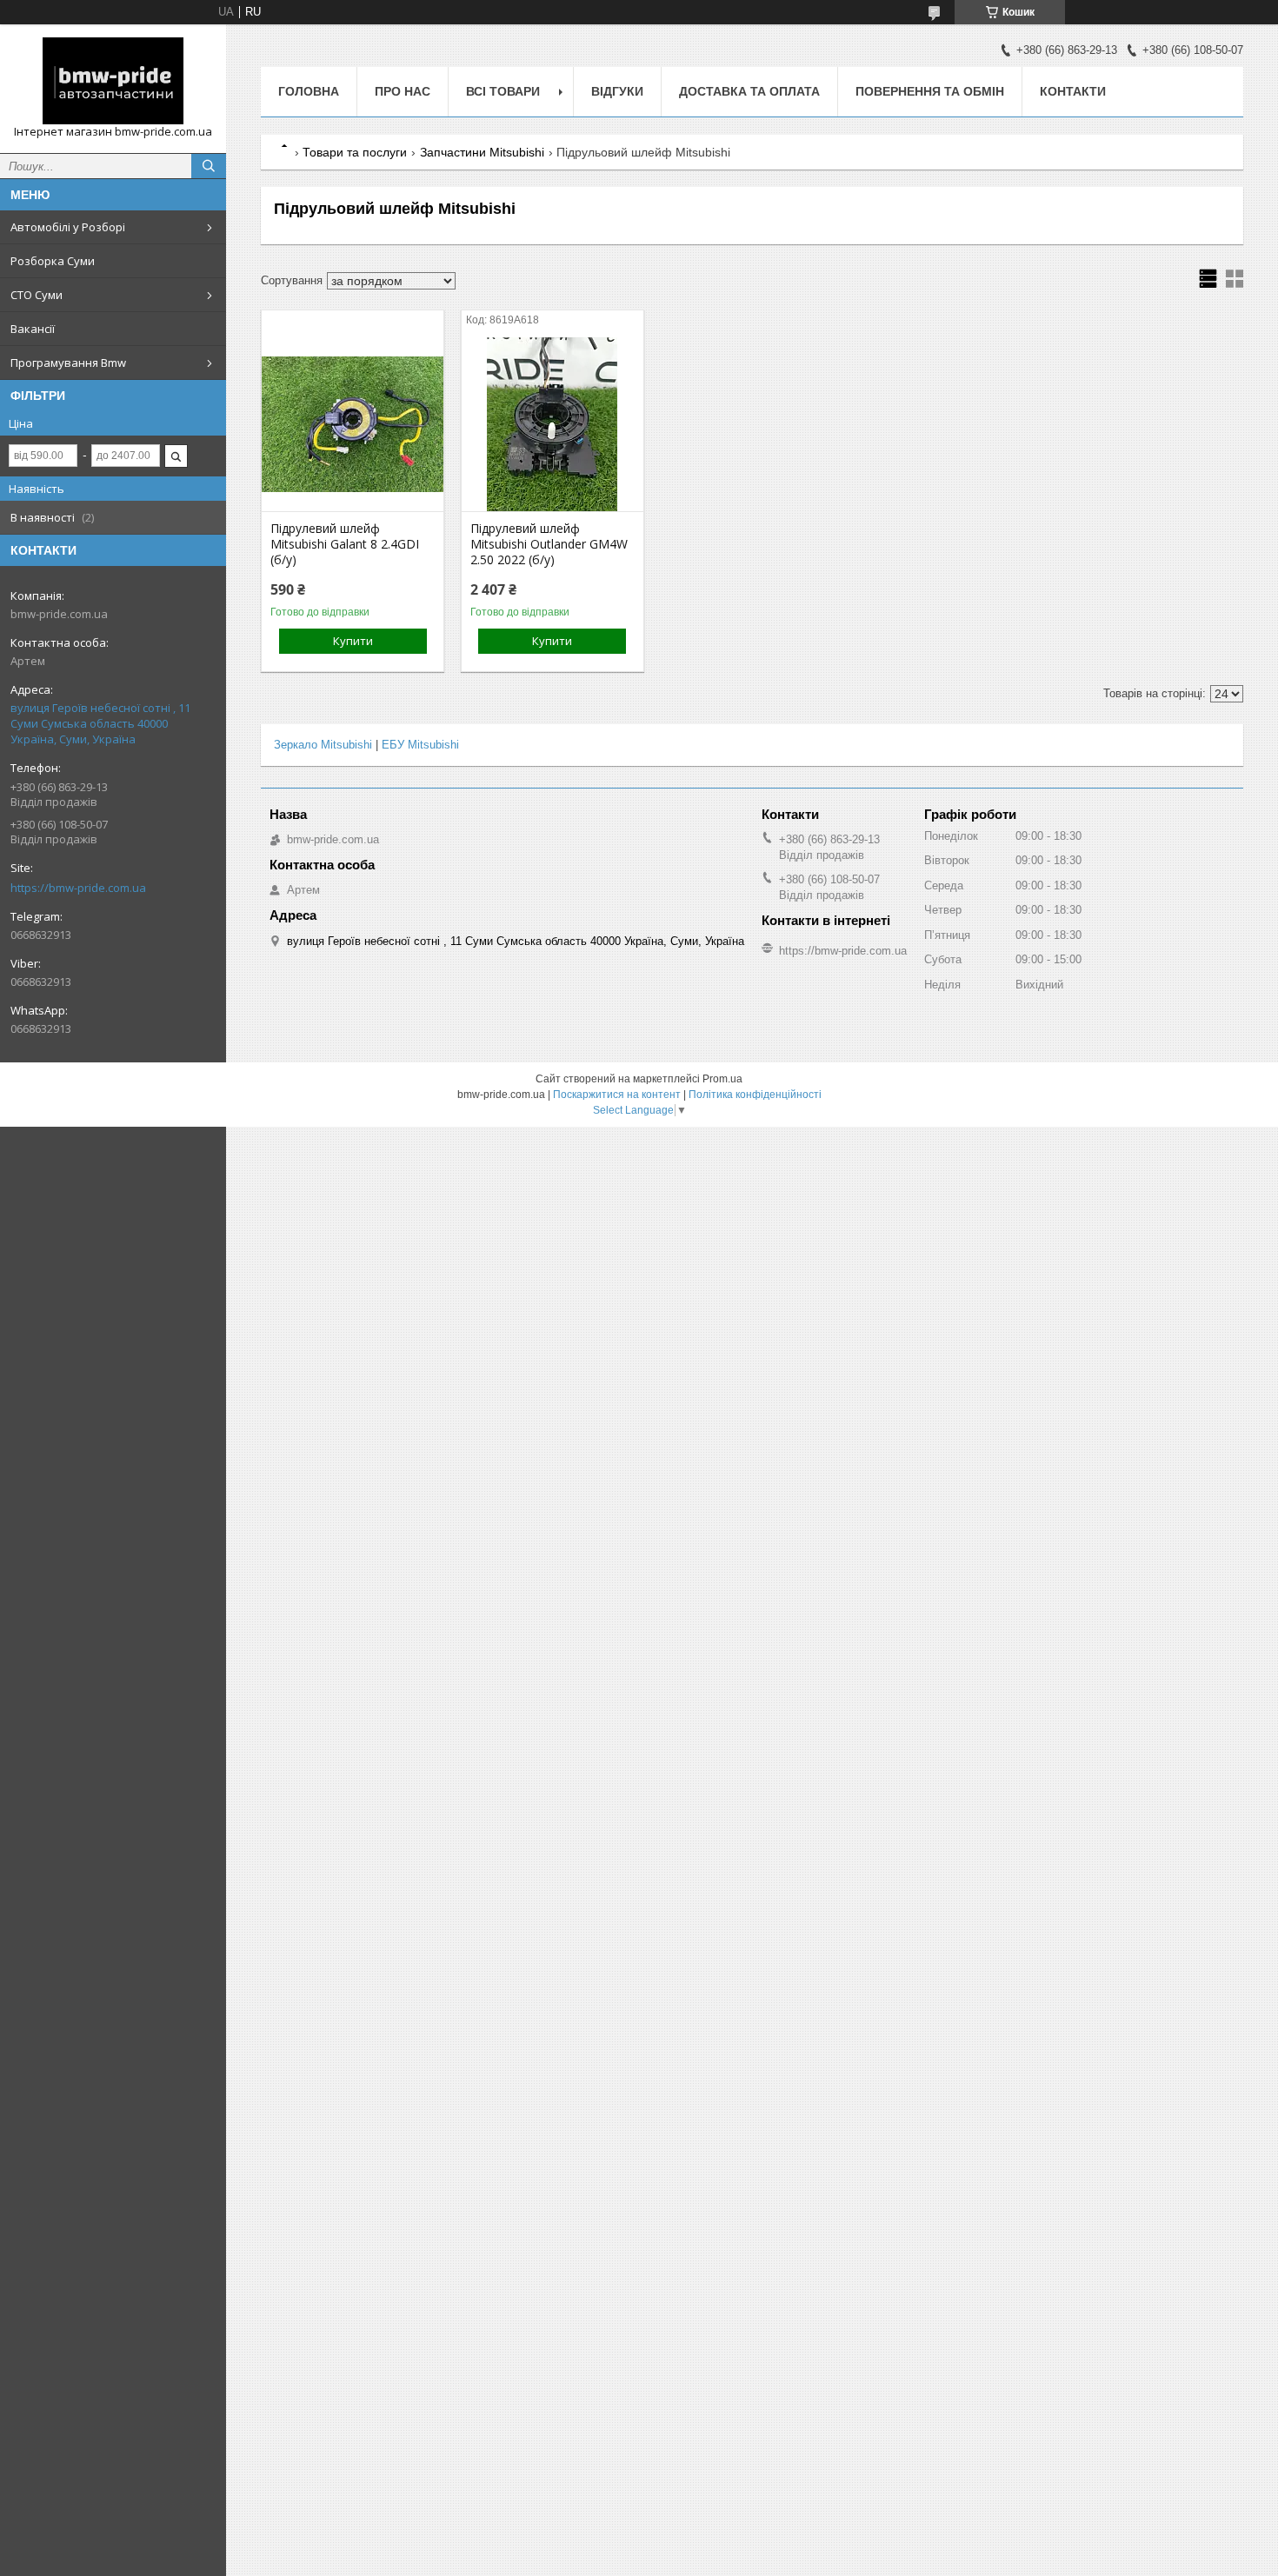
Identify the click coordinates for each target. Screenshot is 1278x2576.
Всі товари (503, 91)
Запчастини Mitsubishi (482, 152)
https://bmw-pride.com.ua (78, 888)
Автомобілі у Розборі (68, 227)
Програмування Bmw (68, 363)
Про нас (403, 91)
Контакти (1073, 91)
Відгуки (617, 91)
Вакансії (33, 329)
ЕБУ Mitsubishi (420, 745)
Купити (353, 641)
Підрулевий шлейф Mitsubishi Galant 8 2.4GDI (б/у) (345, 544)
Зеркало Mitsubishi (323, 745)
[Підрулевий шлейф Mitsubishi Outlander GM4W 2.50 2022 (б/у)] (552, 424)
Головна (309, 91)
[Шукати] (209, 166)
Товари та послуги (355, 152)
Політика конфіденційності (755, 1095)
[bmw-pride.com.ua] (113, 81)
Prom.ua (722, 1079)
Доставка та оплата (749, 91)
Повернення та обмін (930, 91)
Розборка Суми (53, 261)
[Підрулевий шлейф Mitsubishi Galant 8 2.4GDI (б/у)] (353, 424)
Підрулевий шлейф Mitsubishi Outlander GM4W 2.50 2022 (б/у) (549, 544)
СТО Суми (37, 295)
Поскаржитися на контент (617, 1095)
